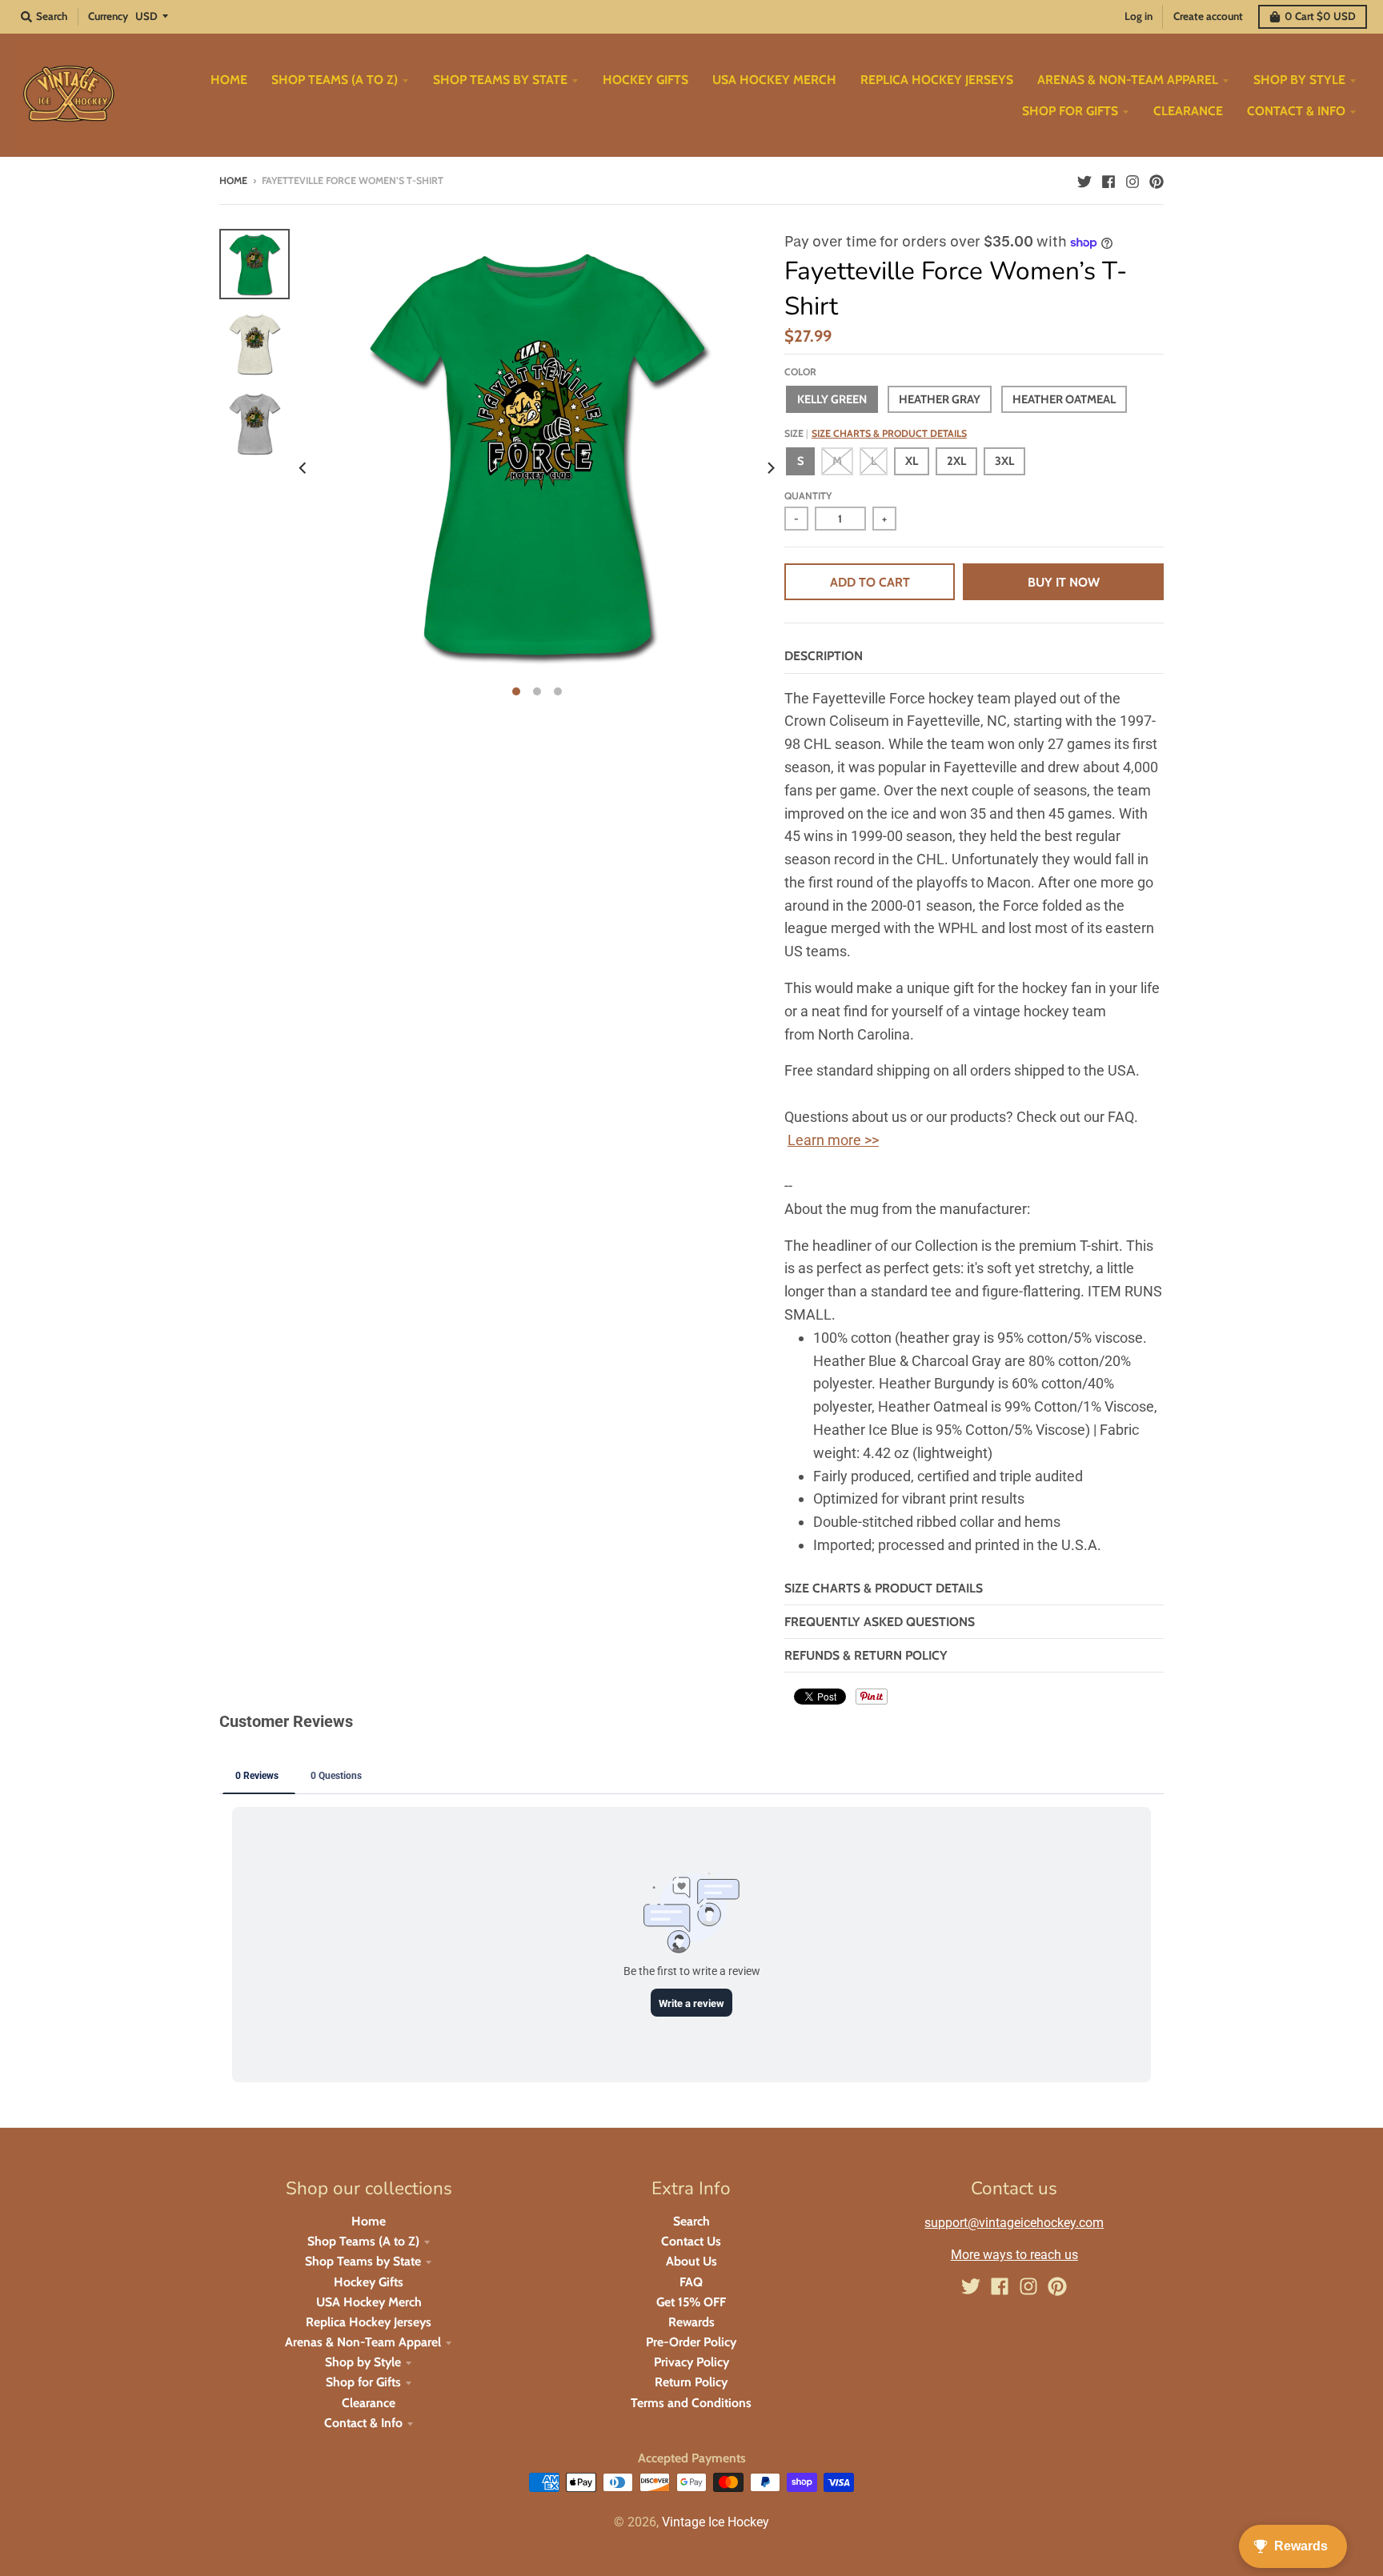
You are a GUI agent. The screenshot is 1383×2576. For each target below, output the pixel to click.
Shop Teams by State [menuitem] (500, 80)
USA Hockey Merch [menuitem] (774, 80)
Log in (1138, 16)
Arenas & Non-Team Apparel (363, 2342)
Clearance (369, 2403)
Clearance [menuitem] (1188, 111)
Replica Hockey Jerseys (369, 2322)
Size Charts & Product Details (889, 433)
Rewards (691, 2322)
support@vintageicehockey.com (1014, 2223)
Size (876, 433)
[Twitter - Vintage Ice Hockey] (1084, 180)
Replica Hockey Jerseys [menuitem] (937, 80)
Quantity (808, 496)
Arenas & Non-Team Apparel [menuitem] (1128, 80)
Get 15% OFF (691, 2302)
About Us (691, 2261)
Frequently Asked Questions (880, 1622)
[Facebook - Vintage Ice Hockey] (1108, 180)
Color (800, 372)
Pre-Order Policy (691, 2342)
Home (233, 180)
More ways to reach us (1014, 2255)
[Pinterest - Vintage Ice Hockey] (1157, 180)
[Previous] (304, 467)
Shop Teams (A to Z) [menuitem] (335, 80)
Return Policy (691, 2382)
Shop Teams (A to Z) (363, 2241)
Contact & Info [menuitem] (1296, 111)
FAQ (691, 2282)
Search (691, 2221)
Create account (1208, 16)
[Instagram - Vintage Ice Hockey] (1132, 180)
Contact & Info (363, 2423)
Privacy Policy (691, 2362)
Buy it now (1064, 582)
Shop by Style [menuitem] (1299, 80)
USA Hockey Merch (369, 2302)
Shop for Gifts (363, 2382)
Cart (1320, 16)
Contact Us (691, 2241)
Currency (108, 16)
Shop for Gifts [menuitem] (1070, 111)
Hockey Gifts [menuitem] (645, 80)
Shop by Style (363, 2362)
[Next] (770, 467)
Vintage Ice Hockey (716, 2522)
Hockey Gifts (369, 2282)
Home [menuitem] (229, 80)
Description (824, 656)
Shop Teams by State (363, 2261)
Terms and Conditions (691, 2403)
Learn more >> (833, 1140)
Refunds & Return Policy (866, 1655)
